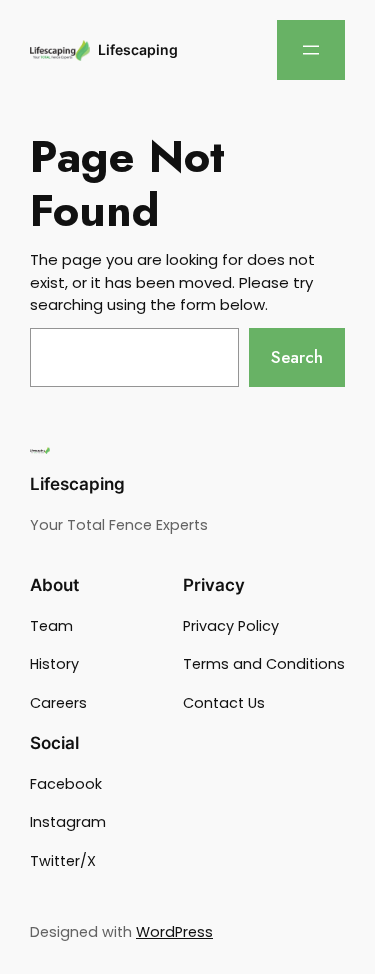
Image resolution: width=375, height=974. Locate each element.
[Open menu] (311, 50)
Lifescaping (138, 49)
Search (297, 357)
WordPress (174, 932)
